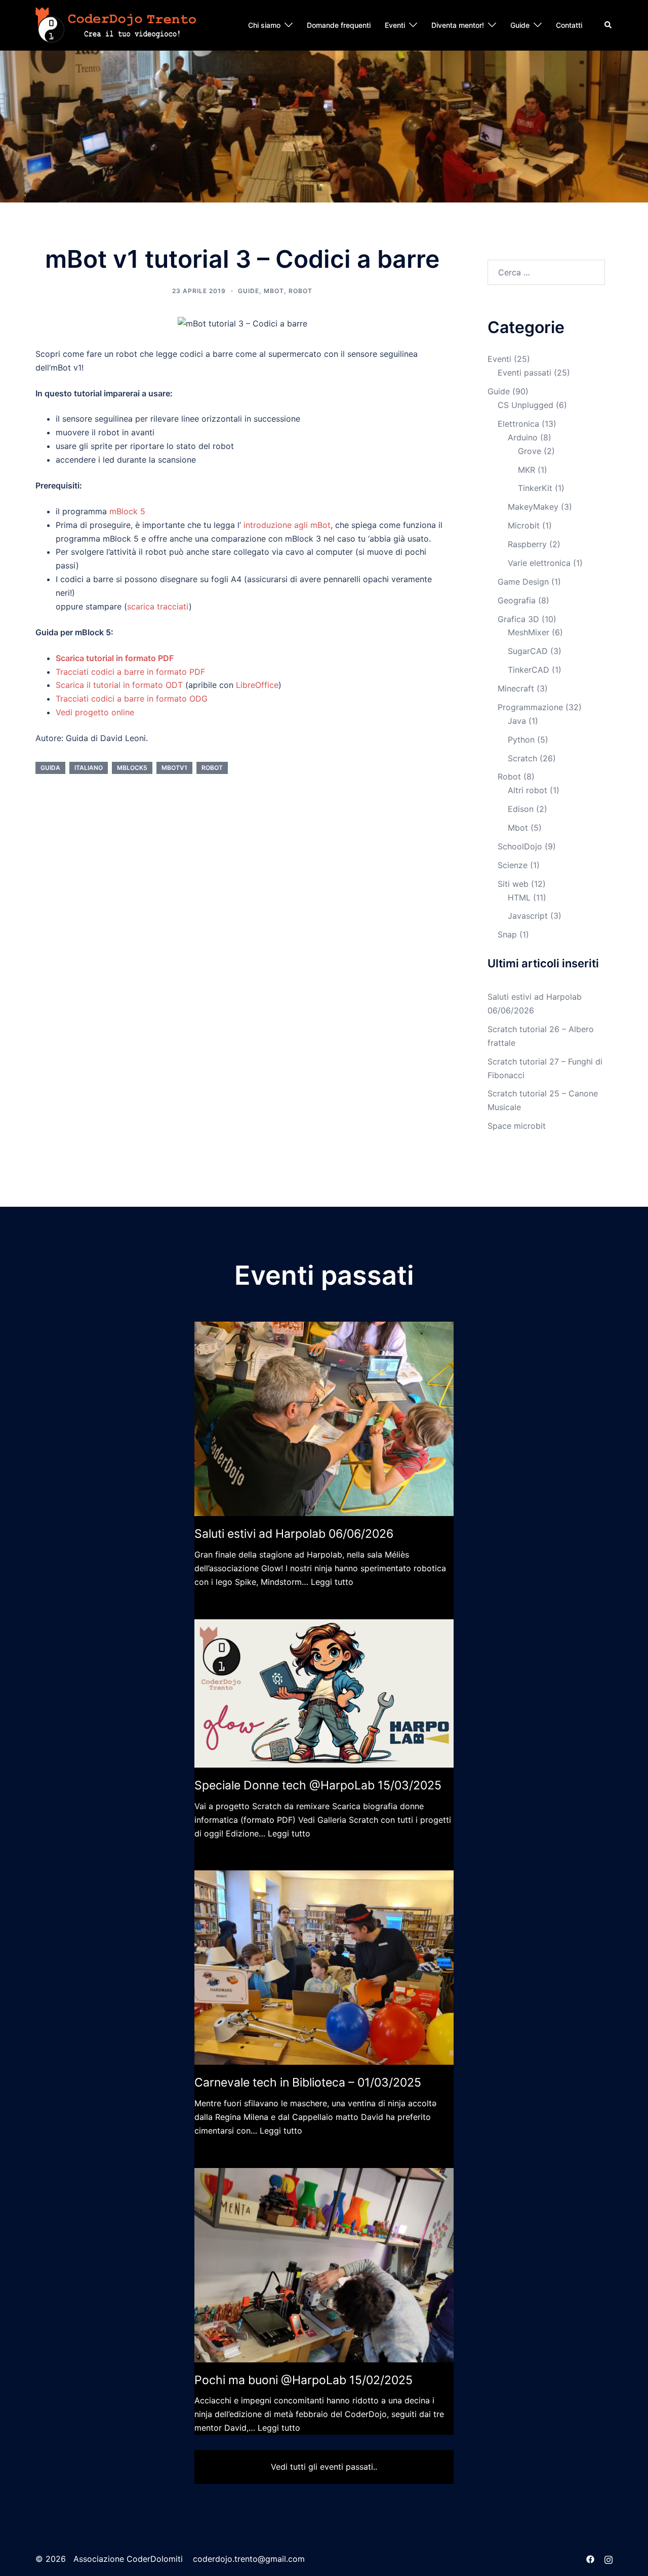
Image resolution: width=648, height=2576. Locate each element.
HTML (519, 897)
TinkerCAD (529, 670)
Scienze (513, 865)
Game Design (523, 582)
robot (212, 768)
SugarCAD (528, 651)
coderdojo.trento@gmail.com (249, 2559)
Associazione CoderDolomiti (127, 2559)
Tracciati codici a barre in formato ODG (132, 699)
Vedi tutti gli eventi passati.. (324, 2467)
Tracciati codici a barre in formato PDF (130, 672)
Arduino (523, 437)
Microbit (524, 525)
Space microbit (517, 1126)
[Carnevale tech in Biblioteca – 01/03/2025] (324, 1968)
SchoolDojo (520, 846)
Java (517, 721)
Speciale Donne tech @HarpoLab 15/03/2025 (318, 1785)
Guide (520, 25)
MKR (526, 470)
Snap (507, 934)
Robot (300, 291)
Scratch (522, 758)
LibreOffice (257, 685)
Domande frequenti (339, 25)
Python (521, 740)
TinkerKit (535, 488)
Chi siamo (264, 25)
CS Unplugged (525, 405)
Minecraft (516, 688)
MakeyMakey (533, 507)
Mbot (274, 291)
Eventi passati (524, 373)
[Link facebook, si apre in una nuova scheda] (590, 2559)
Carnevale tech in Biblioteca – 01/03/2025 (308, 2082)
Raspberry (527, 544)
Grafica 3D (518, 619)
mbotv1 (174, 768)
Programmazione (530, 707)
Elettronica (518, 424)
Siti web (513, 884)
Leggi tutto (332, 1582)
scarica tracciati (158, 606)
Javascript (528, 916)
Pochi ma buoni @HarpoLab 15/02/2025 (303, 2380)
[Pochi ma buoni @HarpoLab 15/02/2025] (324, 2265)
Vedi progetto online (95, 712)
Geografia (517, 600)
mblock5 (132, 768)
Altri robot (528, 790)
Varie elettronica (539, 563)
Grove (530, 451)
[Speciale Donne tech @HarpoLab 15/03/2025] (324, 1694)
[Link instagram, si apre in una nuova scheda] (609, 2559)
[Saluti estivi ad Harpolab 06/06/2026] (324, 1419)
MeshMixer (529, 632)
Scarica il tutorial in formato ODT (119, 685)
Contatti (569, 25)
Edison (521, 809)
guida (50, 768)
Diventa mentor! (458, 25)
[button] (609, 25)
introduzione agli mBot (287, 525)
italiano (89, 768)
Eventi (395, 25)
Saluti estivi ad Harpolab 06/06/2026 (294, 1534)
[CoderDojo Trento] (116, 24)
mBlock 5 (127, 511)
